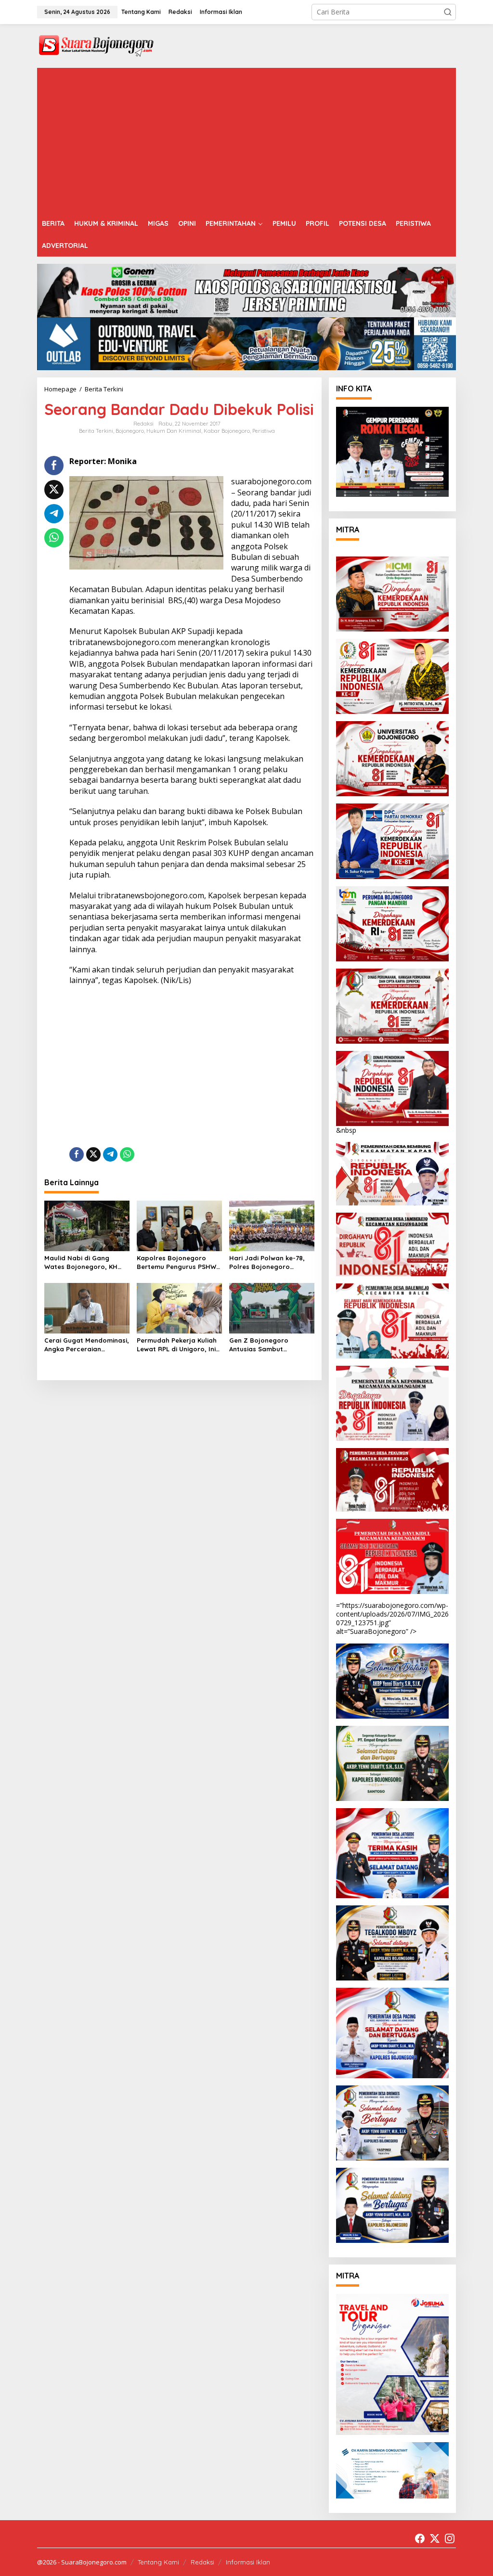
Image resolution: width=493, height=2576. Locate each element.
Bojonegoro (130, 431)
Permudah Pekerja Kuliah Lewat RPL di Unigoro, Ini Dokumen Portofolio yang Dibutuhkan (178, 1345)
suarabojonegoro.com (271, 481)
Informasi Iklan (248, 2562)
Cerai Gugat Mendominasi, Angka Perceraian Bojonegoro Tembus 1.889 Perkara (87, 1345)
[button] (448, 12)
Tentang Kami (158, 2562)
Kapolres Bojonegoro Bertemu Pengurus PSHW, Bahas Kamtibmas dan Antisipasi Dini (177, 1262)
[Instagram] (450, 2538)
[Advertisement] (246, 140)
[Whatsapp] (54, 538)
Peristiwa (264, 431)
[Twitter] (435, 2538)
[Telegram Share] (54, 514)
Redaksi (202, 2562)
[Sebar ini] (54, 466)
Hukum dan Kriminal (174, 431)
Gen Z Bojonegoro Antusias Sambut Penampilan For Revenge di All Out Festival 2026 (269, 1345)
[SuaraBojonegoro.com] (96, 45)
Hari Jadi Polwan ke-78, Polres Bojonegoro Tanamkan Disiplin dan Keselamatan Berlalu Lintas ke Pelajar (267, 1262)
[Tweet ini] (54, 490)
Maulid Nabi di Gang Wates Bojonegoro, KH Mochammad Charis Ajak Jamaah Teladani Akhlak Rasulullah (84, 1262)
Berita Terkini (96, 431)
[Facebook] (420, 2538)
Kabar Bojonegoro (227, 431)
